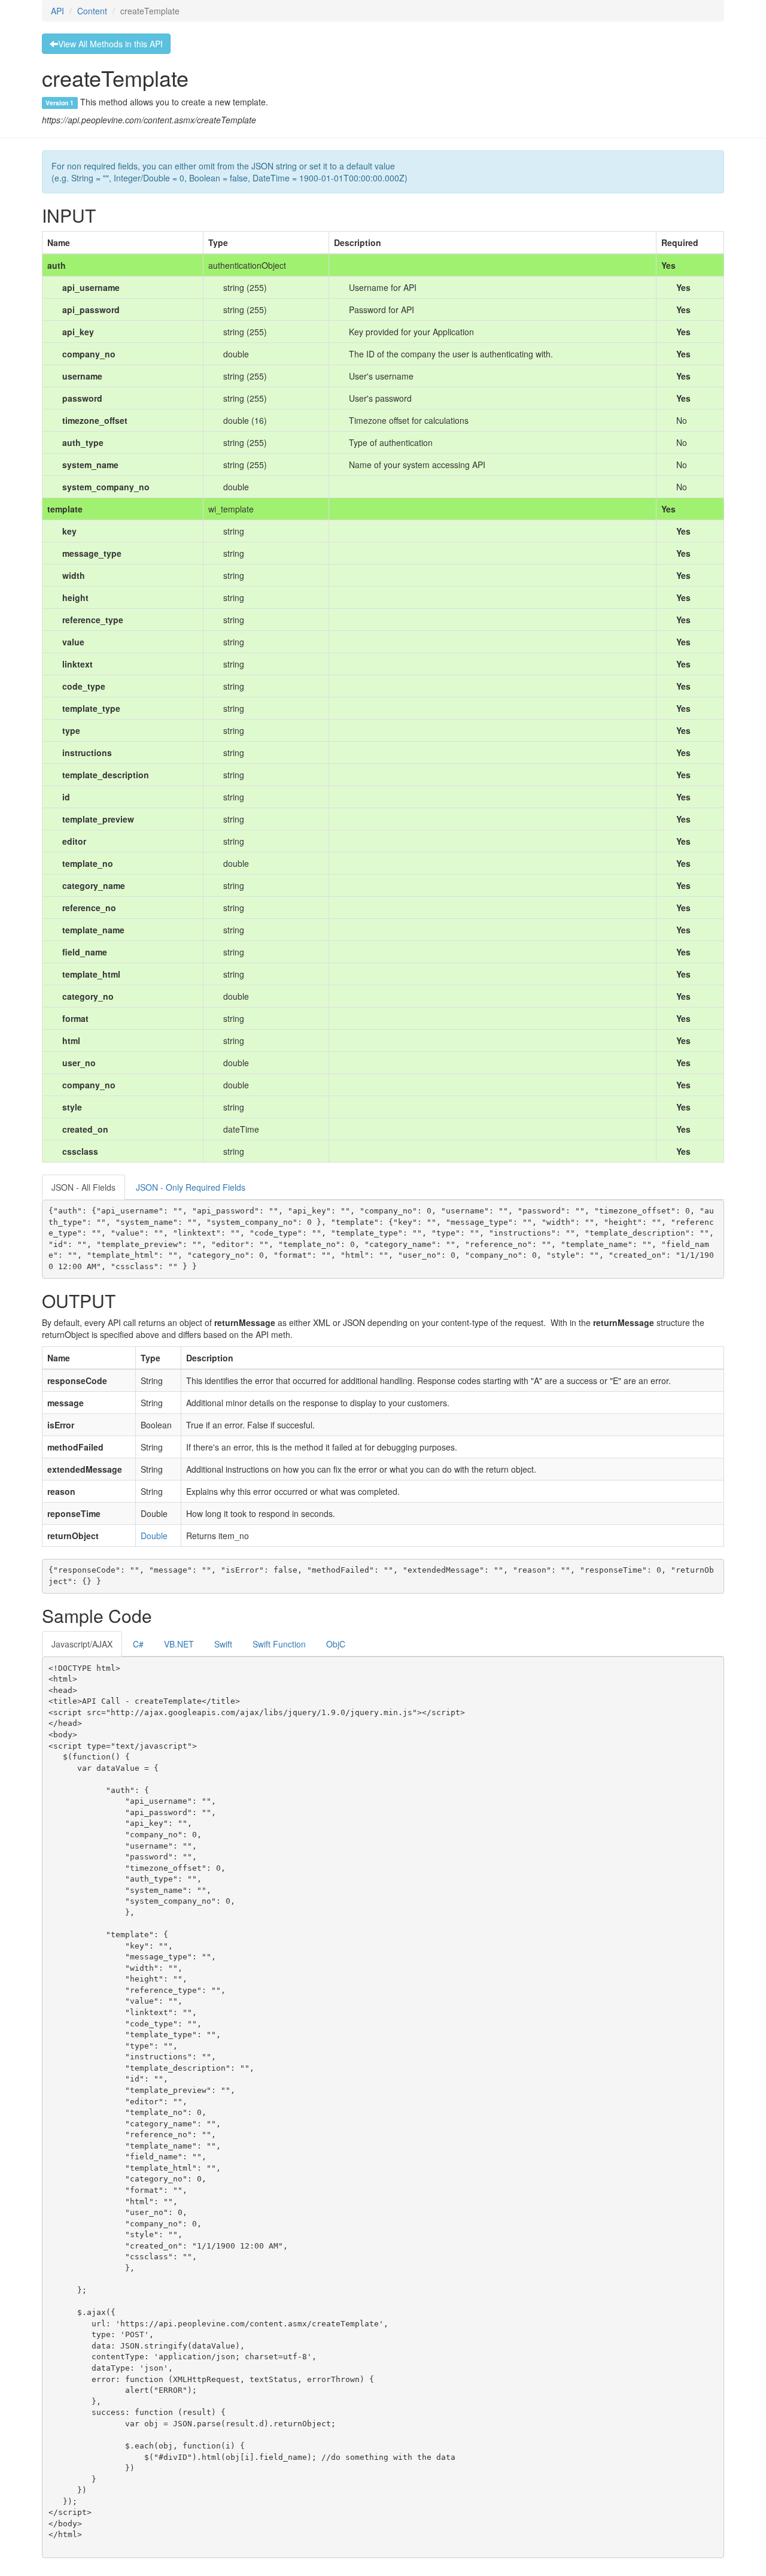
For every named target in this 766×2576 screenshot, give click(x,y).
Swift (223, 1644)
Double (154, 1536)
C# (138, 1644)
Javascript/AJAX (82, 1644)
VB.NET (179, 1644)
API (57, 11)
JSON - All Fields (83, 1187)
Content (92, 11)
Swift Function (279, 1644)
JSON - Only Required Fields (191, 1187)
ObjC (336, 1644)
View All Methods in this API (110, 44)
